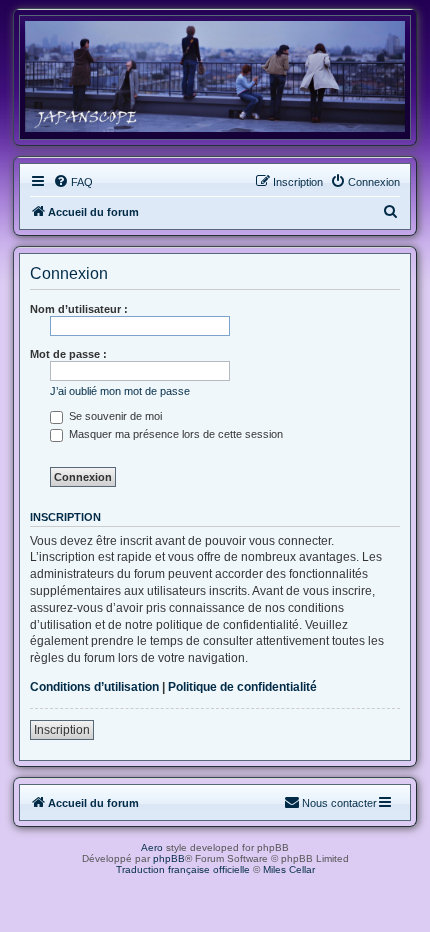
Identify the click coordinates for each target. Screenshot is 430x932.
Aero (152, 847)
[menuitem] (73, 182)
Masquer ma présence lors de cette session (174, 434)
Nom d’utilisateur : (79, 309)
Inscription (62, 730)
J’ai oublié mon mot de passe (120, 391)
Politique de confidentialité (242, 687)
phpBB (169, 858)
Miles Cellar (289, 869)
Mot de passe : (68, 354)
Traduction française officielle (183, 869)
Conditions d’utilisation (94, 687)
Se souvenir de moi (114, 416)
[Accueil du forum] (215, 76)
